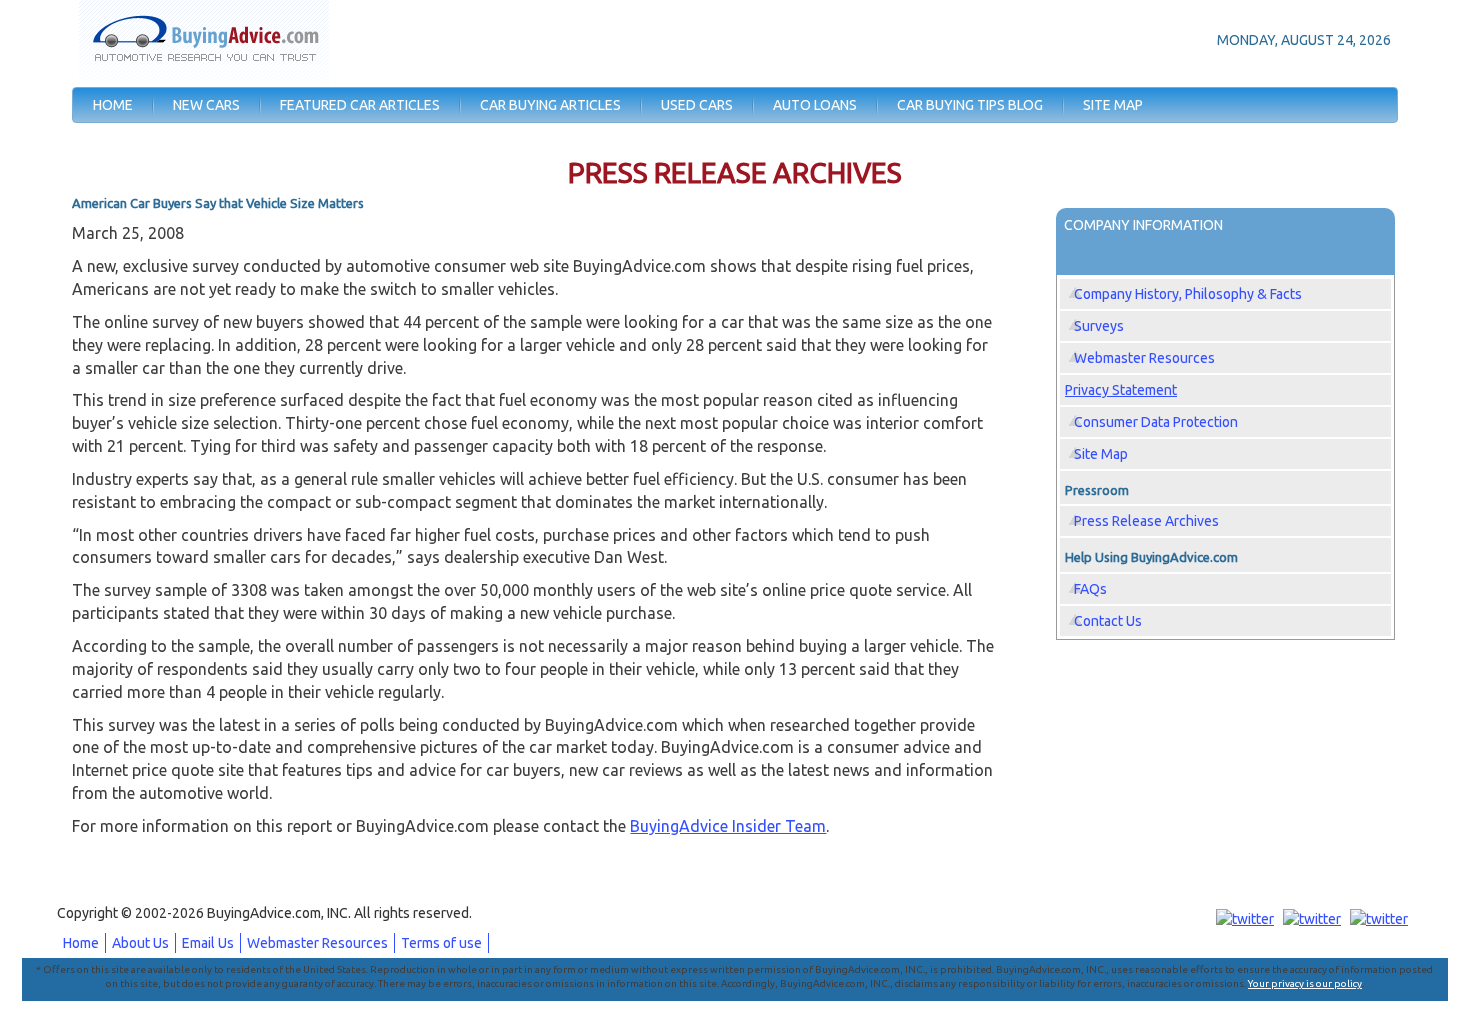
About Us (140, 943)
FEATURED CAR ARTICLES (360, 105)
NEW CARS (206, 105)
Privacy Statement (1121, 390)
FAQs (1090, 589)
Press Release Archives (1146, 521)
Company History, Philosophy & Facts (1188, 294)
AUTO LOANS (815, 105)
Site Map (1101, 454)
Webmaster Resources (1144, 358)
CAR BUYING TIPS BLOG (970, 105)
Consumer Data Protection (1156, 422)
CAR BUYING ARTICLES (550, 105)
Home (81, 943)
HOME (113, 105)
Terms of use (441, 943)
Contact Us (1108, 621)
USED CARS (697, 105)
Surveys (1099, 326)
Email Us (208, 943)
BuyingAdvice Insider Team (728, 826)
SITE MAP (1113, 105)
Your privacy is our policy (1305, 983)
